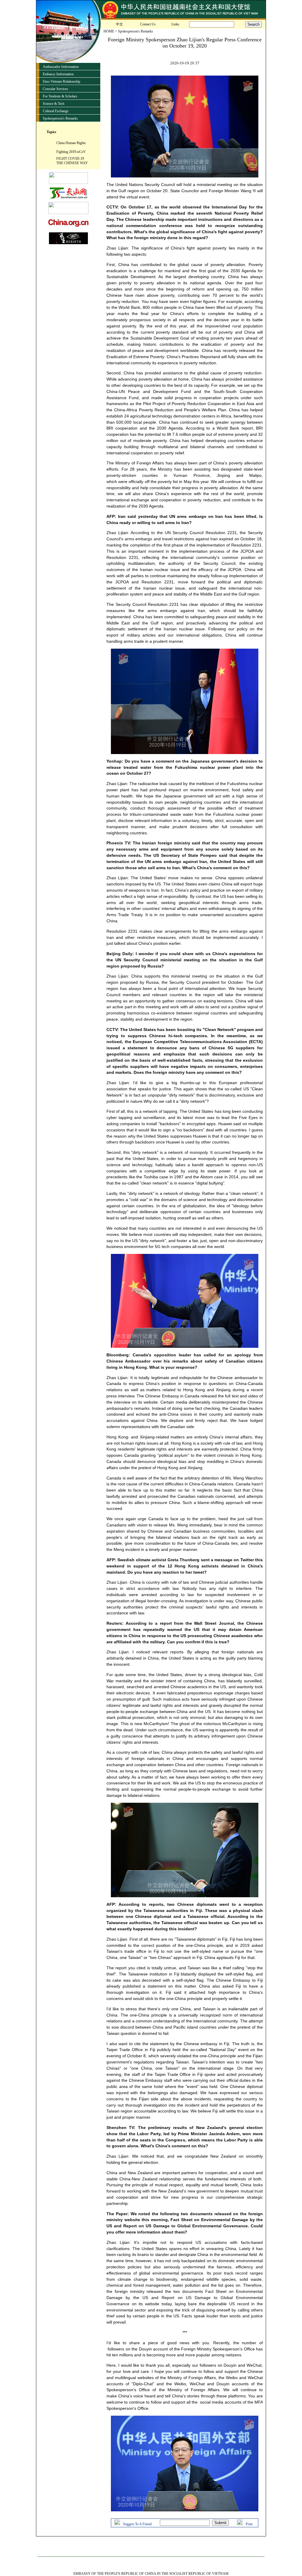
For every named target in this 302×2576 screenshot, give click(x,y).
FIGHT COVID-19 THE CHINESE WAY (72, 161)
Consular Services (55, 89)
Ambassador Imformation (61, 67)
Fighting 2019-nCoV (71, 152)
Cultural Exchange (56, 111)
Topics (51, 132)
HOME (109, 31)
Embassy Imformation (58, 74)
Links (175, 24)
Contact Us (148, 24)
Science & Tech (54, 104)
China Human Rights (71, 143)
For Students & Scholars (60, 96)
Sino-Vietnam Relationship (61, 81)
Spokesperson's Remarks (60, 118)
